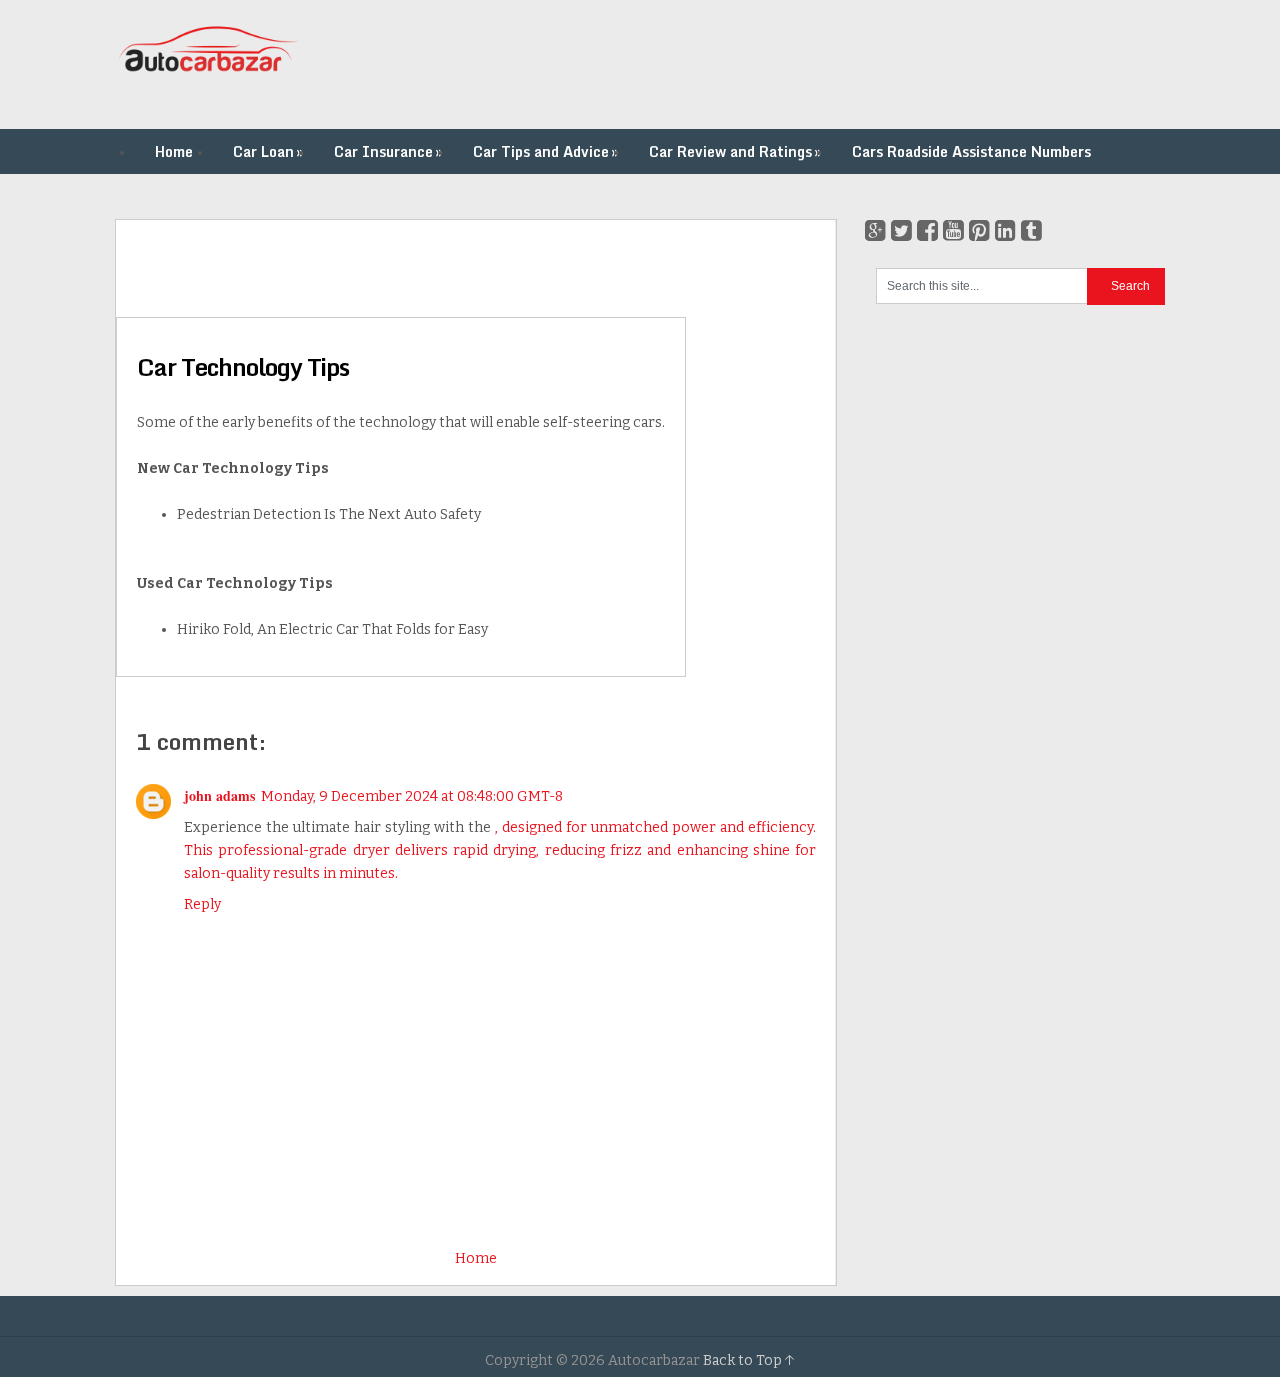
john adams (219, 795)
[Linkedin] (1005, 231)
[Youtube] (953, 231)
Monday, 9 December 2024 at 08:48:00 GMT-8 (412, 796)
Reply (202, 904)
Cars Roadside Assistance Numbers (971, 151)
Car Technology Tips (243, 366)
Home (174, 151)
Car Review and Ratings (735, 151)
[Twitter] (901, 231)
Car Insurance (388, 151)
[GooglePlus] (875, 231)
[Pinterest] (979, 231)
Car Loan (268, 151)
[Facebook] (927, 231)
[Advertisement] (801, 65)
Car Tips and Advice (545, 151)
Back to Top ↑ (749, 1360)
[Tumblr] (1031, 231)
